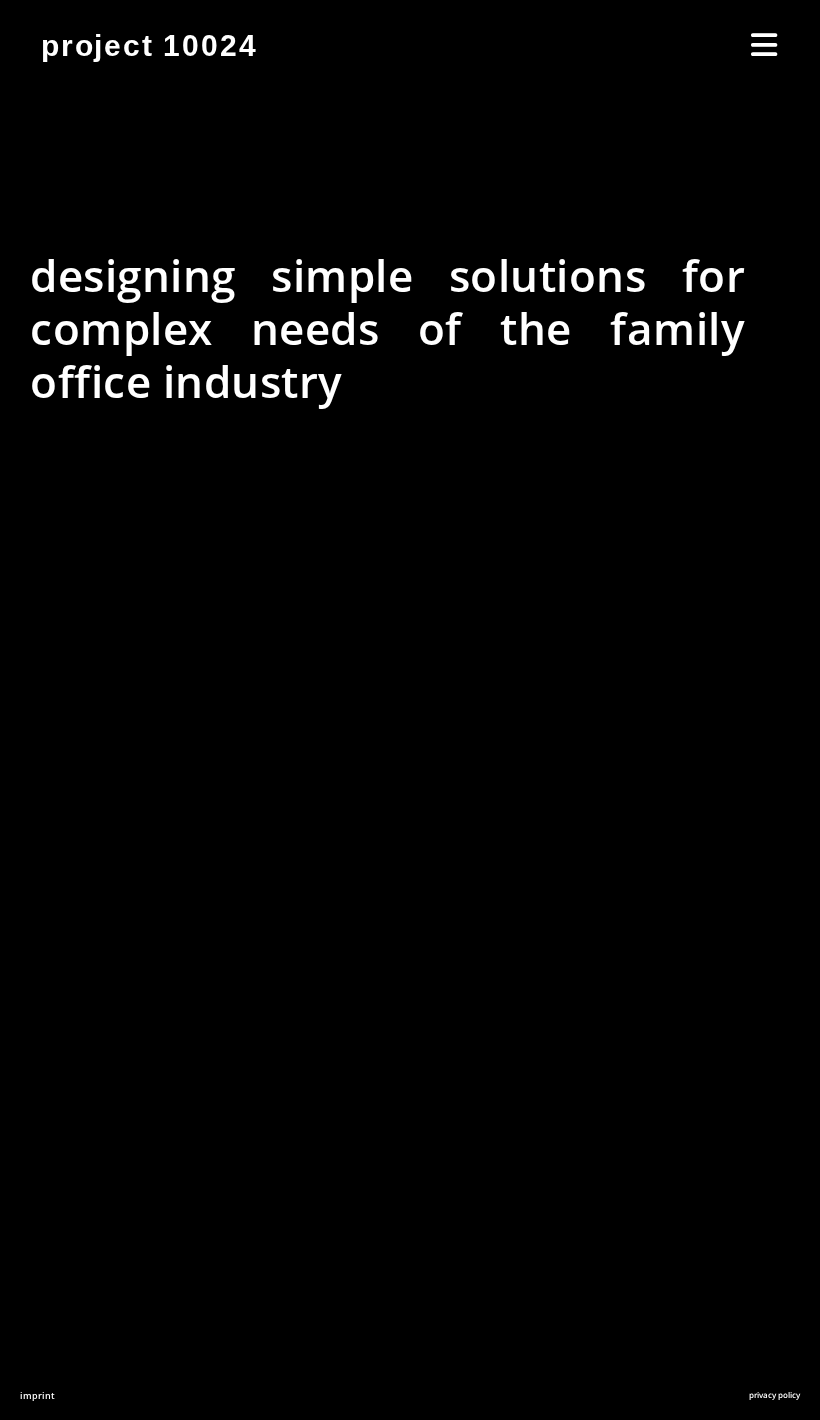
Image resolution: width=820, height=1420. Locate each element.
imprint (37, 1395)
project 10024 (149, 45)
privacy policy (774, 1394)
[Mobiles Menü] (765, 45)
